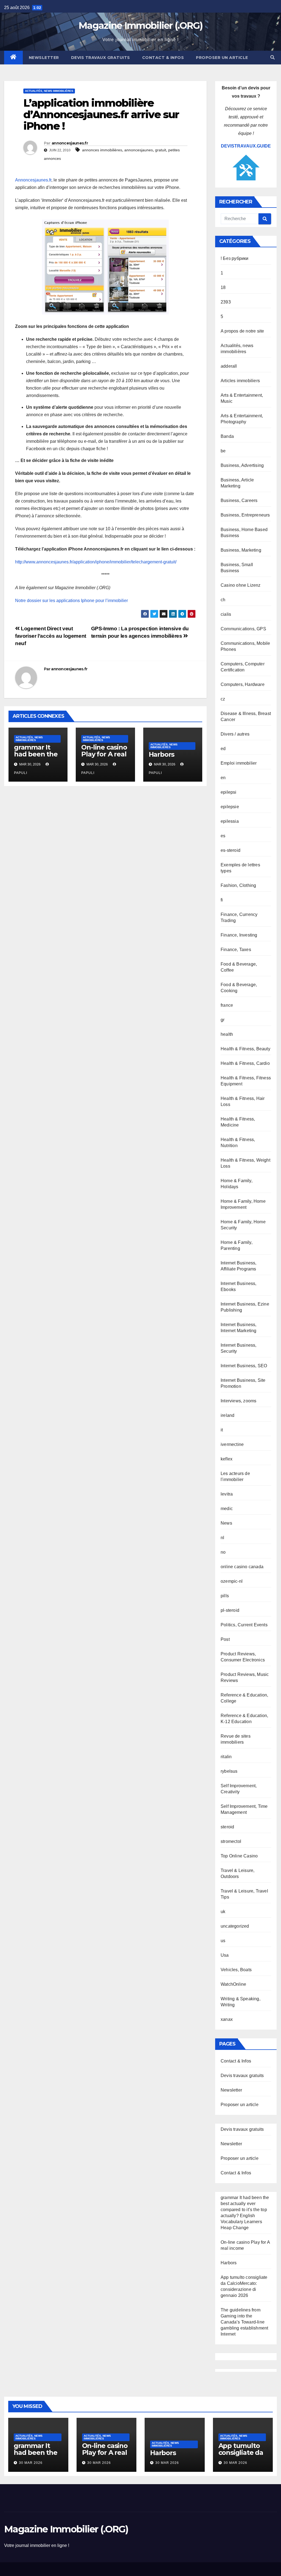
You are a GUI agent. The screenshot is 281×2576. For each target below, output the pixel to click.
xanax (227, 2019)
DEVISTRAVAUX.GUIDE (246, 146)
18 (223, 287)
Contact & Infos (163, 58)
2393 (226, 302)
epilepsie (230, 807)
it (222, 1430)
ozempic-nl (232, 1581)
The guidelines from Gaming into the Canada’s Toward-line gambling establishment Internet (244, 2322)
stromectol (231, 1841)
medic (227, 1509)
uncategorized (235, 1926)
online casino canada (242, 1567)
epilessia (230, 821)
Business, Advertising (242, 465)
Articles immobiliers (240, 381)
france (227, 1005)
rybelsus (229, 1771)
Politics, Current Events (244, 1625)
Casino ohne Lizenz (241, 585)
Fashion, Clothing (238, 885)
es (223, 836)
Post (225, 1639)
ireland (227, 1415)
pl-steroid (230, 1610)
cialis (226, 614)
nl (222, 1538)
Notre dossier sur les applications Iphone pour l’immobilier (71, 601)
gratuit (161, 150)
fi (222, 900)
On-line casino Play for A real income (104, 754)
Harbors (162, 754)
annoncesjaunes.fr (70, 143)
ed (223, 749)
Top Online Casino (239, 1856)
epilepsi (229, 792)
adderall (229, 366)
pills (225, 1596)
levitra (227, 1494)
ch (223, 600)
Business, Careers (239, 500)
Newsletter (44, 58)
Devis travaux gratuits (101, 58)
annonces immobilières (102, 150)
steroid (227, 1827)
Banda (227, 436)
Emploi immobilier (239, 763)
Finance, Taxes (236, 950)
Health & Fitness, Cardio (245, 1063)
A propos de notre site (242, 331)
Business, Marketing (241, 550)
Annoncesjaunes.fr (33, 180)
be (223, 451)
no (223, 1552)
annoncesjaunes (139, 150)
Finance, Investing (239, 935)
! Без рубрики (235, 258)
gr (223, 1020)
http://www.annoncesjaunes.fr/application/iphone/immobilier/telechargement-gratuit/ (96, 562)
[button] (272, 57)
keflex (227, 1459)
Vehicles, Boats (236, 1970)
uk (223, 1912)
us (223, 1941)
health (227, 1034)
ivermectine (232, 1444)
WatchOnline (233, 1984)
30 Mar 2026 (31, 2463)
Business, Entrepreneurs (245, 515)
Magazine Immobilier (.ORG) (140, 25)
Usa (225, 1955)
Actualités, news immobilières (49, 91)
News (226, 1523)
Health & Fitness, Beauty (245, 1049)
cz (223, 699)
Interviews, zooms (238, 1401)
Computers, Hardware (243, 684)
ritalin (226, 1757)
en (223, 778)
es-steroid (231, 850)
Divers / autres (235, 734)
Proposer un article (222, 58)
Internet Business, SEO (244, 1366)
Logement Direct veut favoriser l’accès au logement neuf (51, 636)
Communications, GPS (243, 629)
